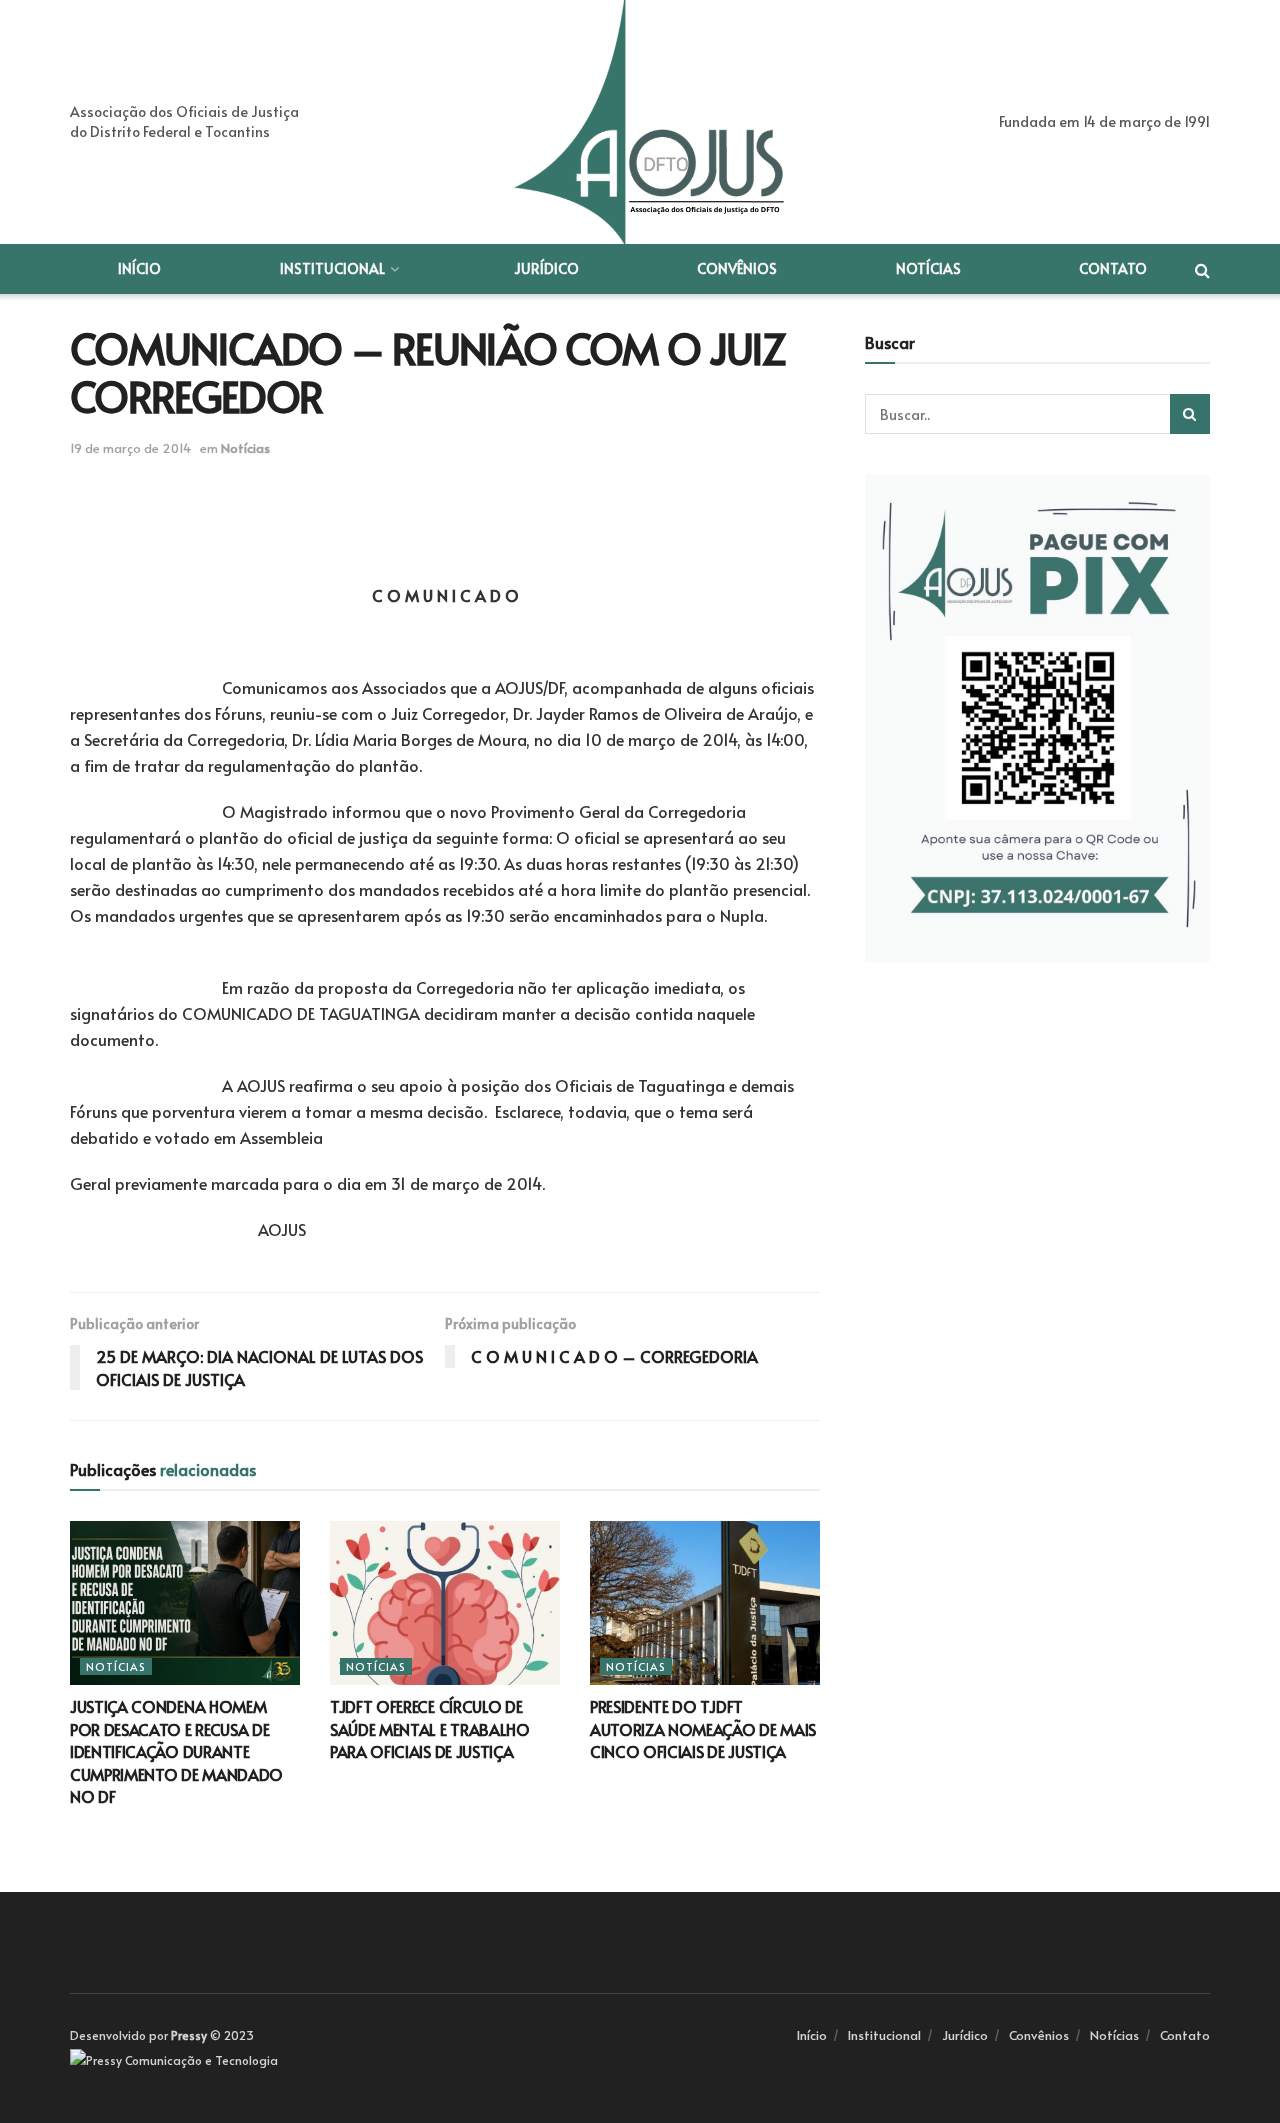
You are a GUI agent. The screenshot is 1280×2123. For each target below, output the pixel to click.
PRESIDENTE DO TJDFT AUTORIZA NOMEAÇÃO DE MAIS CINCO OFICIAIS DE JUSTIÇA (703, 1728)
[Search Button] (1190, 414)
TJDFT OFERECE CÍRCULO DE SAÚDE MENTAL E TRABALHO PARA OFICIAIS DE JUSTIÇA (430, 1728)
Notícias (928, 268)
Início (139, 268)
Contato (1113, 268)
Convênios (737, 268)
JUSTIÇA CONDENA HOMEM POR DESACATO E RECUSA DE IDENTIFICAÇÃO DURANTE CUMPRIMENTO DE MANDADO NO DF (176, 1751)
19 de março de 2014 (130, 448)
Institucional (332, 268)
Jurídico (546, 268)
